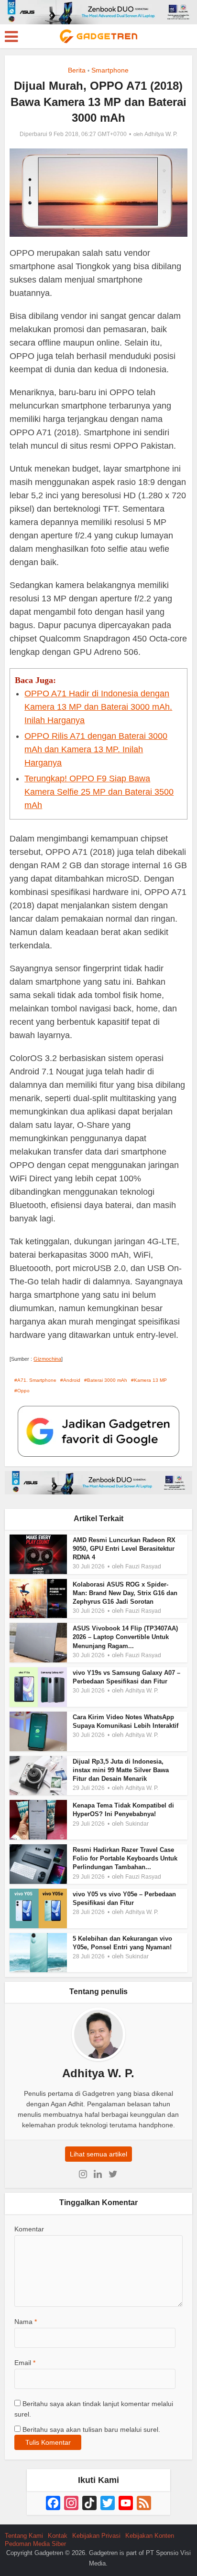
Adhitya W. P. (161, 134)
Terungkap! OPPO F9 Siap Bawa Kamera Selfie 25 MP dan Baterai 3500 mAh (99, 792)
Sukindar (137, 1824)
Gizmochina (47, 1359)
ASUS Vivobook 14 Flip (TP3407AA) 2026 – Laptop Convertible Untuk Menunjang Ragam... (125, 1637)
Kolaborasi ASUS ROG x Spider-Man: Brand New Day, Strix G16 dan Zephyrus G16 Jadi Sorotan (125, 1593)
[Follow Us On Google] (98, 1431)
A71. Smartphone (37, 1380)
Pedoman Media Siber (35, 2544)
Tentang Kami (24, 2536)
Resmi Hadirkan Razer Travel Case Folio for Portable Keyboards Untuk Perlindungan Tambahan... (125, 1858)
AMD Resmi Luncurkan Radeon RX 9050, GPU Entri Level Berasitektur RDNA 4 (124, 1549)
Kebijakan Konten (150, 2536)
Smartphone (110, 70)
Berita (77, 70)
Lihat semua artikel (98, 2154)
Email (25, 2363)
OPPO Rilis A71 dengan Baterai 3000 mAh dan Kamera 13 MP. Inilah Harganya (96, 749)
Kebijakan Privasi (96, 2536)
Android (72, 1380)
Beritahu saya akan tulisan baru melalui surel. (91, 2429)
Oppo (23, 1391)
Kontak (58, 2536)
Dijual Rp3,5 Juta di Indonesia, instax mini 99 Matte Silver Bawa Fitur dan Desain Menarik (121, 1770)
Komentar (29, 2229)
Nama (26, 2322)
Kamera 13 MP (150, 1380)
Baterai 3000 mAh (107, 1380)
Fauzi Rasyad (143, 1567)
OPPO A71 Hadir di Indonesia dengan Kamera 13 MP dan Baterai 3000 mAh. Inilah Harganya (98, 707)
